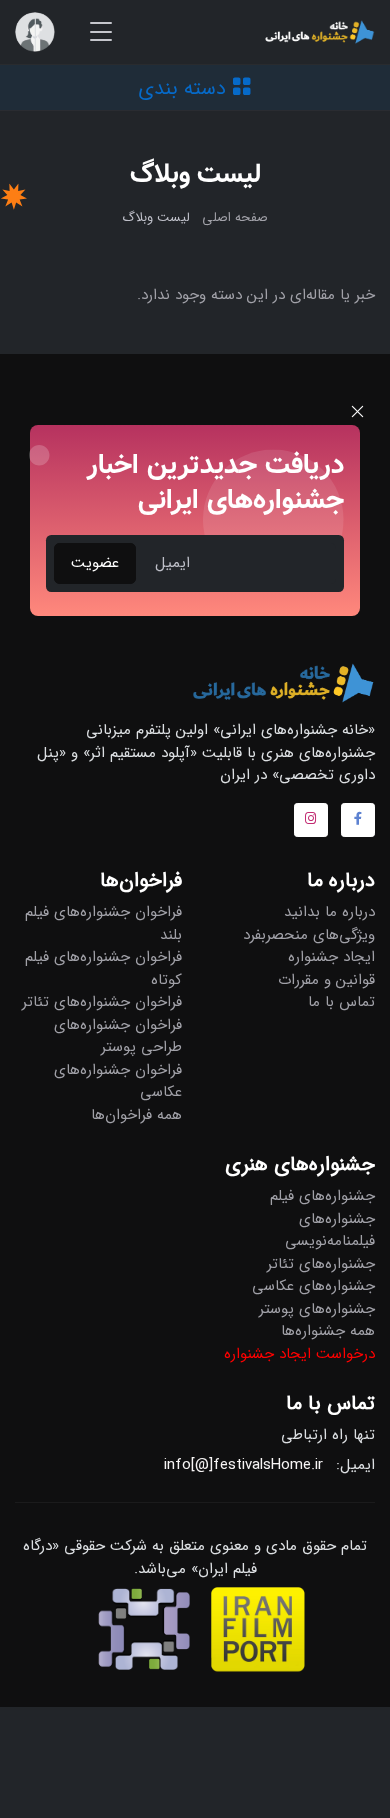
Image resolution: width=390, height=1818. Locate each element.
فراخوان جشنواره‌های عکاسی (118, 1081)
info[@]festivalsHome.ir (243, 1465)
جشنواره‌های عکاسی (313, 1286)
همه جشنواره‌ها (328, 1331)
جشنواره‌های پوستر (317, 1309)
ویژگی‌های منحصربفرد (309, 935)
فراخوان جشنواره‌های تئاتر (102, 1002)
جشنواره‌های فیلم (322, 1196)
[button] (35, 32)
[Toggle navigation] (101, 32)
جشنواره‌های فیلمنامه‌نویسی (330, 1230)
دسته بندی (185, 88)
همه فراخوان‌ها (136, 1115)
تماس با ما (341, 1002)
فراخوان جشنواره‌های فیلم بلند (103, 923)
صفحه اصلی (235, 217)
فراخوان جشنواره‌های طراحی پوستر (118, 1036)
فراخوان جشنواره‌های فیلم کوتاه (103, 968)
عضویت (95, 563)
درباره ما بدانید (329, 912)
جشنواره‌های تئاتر (321, 1264)
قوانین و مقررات (326, 980)
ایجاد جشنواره (331, 957)
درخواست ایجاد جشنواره (299, 1354)
